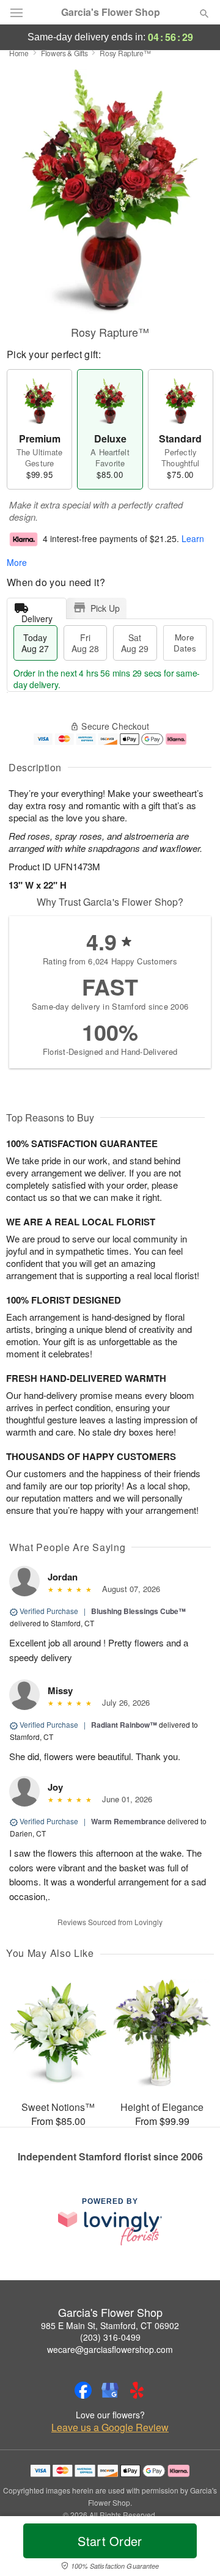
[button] (194, 2548)
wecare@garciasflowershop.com (110, 2349)
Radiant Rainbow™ (124, 1725)
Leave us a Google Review (110, 2427)
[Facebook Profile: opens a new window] (83, 2390)
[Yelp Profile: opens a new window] (137, 2390)
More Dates (185, 643)
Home (19, 53)
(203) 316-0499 (110, 2337)
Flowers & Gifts (64, 53)
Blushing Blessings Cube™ (138, 1611)
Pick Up (105, 608)
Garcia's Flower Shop (111, 12)
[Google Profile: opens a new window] (110, 2390)
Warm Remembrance (128, 1821)
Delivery (37, 616)
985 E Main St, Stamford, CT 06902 (110, 2325)
